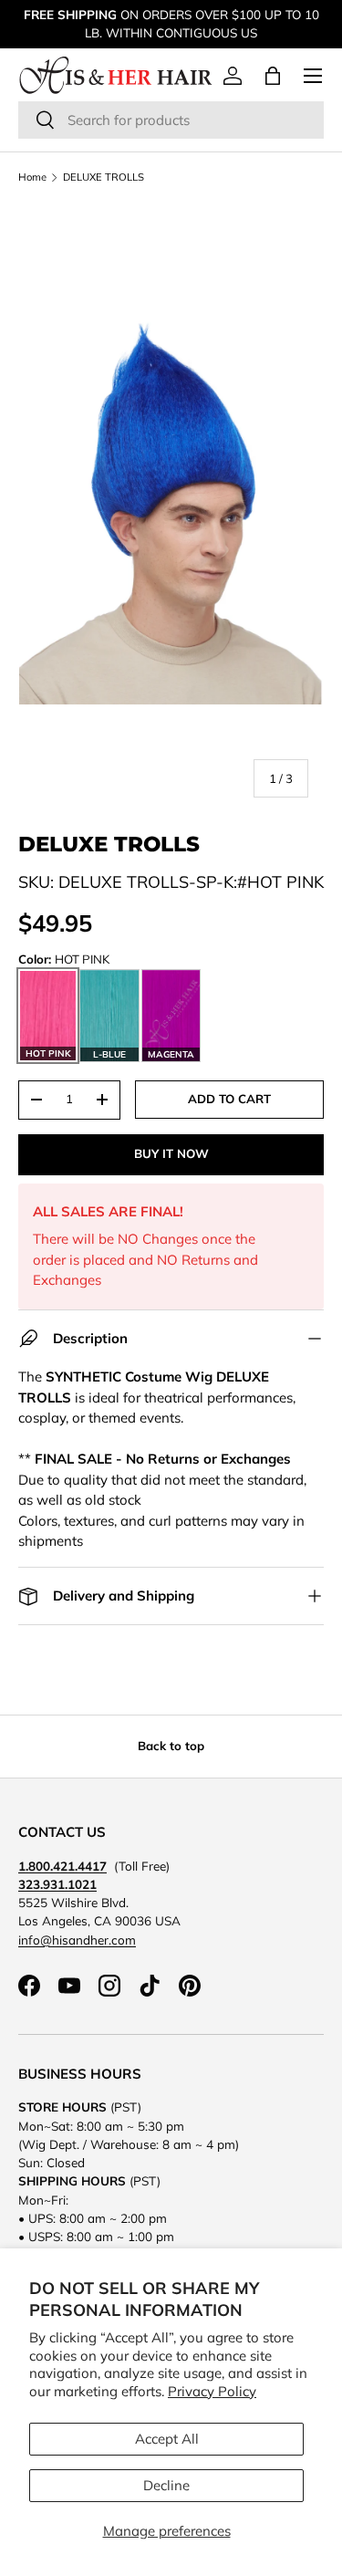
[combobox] (171, 120)
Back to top (171, 1746)
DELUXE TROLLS (104, 177)
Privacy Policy (212, 2391)
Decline (166, 2485)
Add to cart (229, 1099)
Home (32, 177)
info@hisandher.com (77, 1940)
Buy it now (171, 1153)
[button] (273, 76)
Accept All (167, 2439)
